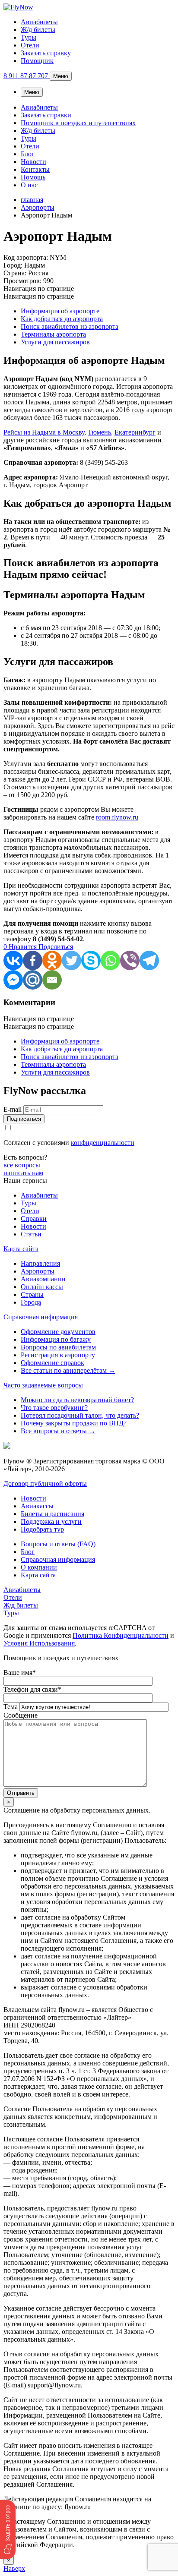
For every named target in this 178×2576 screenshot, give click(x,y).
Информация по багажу (56, 1339)
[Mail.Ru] (33, 980)
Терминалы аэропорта (53, 334)
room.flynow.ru (117, 817)
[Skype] (91, 960)
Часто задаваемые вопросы (43, 1385)
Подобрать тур (42, 1529)
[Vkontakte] (13, 960)
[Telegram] (149, 960)
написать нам (23, 1173)
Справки (34, 1219)
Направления (40, 1263)
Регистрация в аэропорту (58, 1355)
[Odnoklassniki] (52, 960)
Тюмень (99, 432)
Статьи (31, 1234)
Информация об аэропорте (60, 311)
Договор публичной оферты (45, 1483)
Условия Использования (39, 1643)
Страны (32, 1294)
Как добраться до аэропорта (62, 319)
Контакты (35, 169)
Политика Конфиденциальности (121, 1635)
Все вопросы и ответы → (58, 1431)
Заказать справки (46, 115)
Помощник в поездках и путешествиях (78, 123)
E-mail (13, 1109)
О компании (39, 1567)
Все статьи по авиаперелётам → (68, 1370)
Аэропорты (38, 1271)
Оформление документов (58, 1332)
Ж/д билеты (38, 30)
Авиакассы (37, 1506)
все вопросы (22, 1165)
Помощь (33, 177)
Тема (11, 1707)
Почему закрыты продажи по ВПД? (74, 1423)
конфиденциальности (103, 1143)
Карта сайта (21, 1249)
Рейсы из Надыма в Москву (44, 432)
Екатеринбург (135, 432)
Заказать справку (46, 53)
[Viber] (130, 960)
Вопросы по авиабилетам (58, 1347)
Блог (28, 154)
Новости (33, 162)
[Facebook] (33, 960)
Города (31, 1302)
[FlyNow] (18, 7)
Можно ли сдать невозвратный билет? (77, 1400)
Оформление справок (52, 1363)
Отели (30, 45)
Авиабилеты (39, 22)
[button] (8, 2530)
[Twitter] (72, 960)
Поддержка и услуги (51, 1521)
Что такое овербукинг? (54, 1408)
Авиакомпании (43, 1279)
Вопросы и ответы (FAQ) (58, 1544)
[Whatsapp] (110, 960)
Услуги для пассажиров (55, 342)
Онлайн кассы (42, 1287)
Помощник (37, 61)
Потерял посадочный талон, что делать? (80, 1415)
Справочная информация (41, 1317)
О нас (29, 185)
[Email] (52, 980)
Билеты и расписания (52, 1514)
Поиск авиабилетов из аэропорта (70, 326)
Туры (29, 37)
